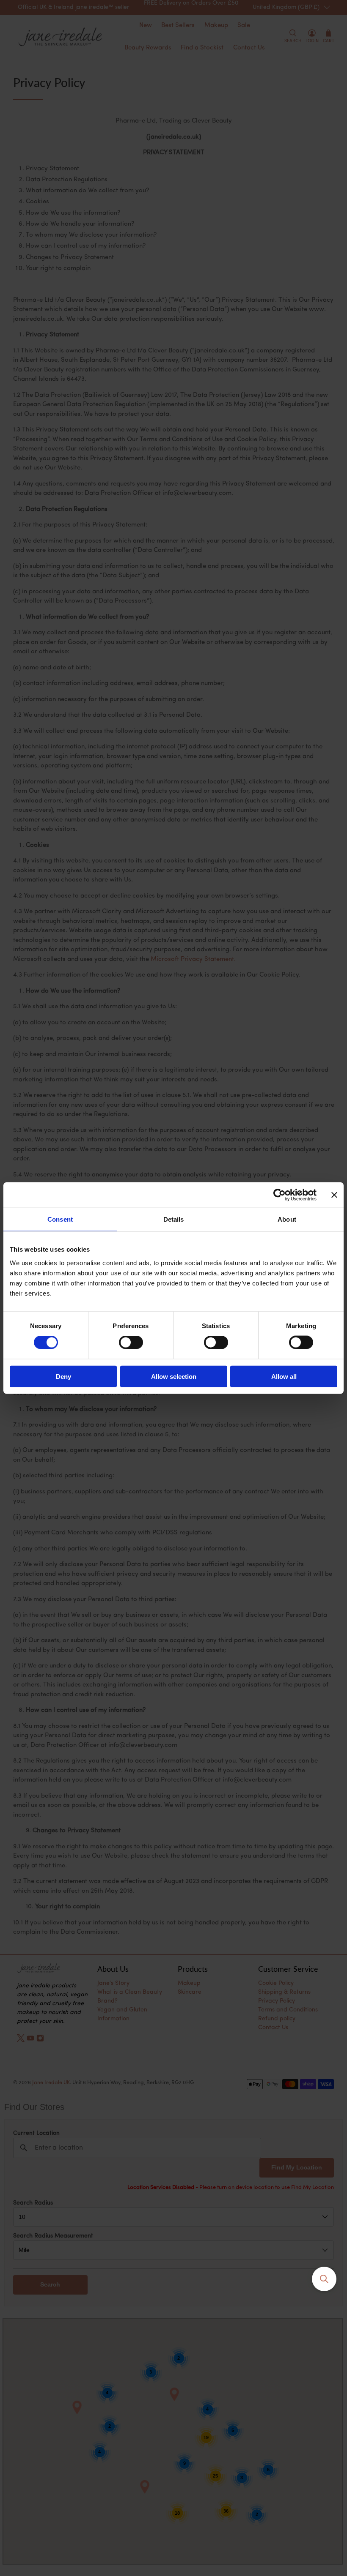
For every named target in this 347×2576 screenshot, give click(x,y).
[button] (324, 2279)
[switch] (131, 1343)
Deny (63, 1376)
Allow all (284, 1376)
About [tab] (287, 1219)
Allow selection (174, 1376)
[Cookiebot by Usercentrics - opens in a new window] (280, 1195)
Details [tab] (174, 1219)
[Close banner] (334, 1195)
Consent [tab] (60, 1219)
